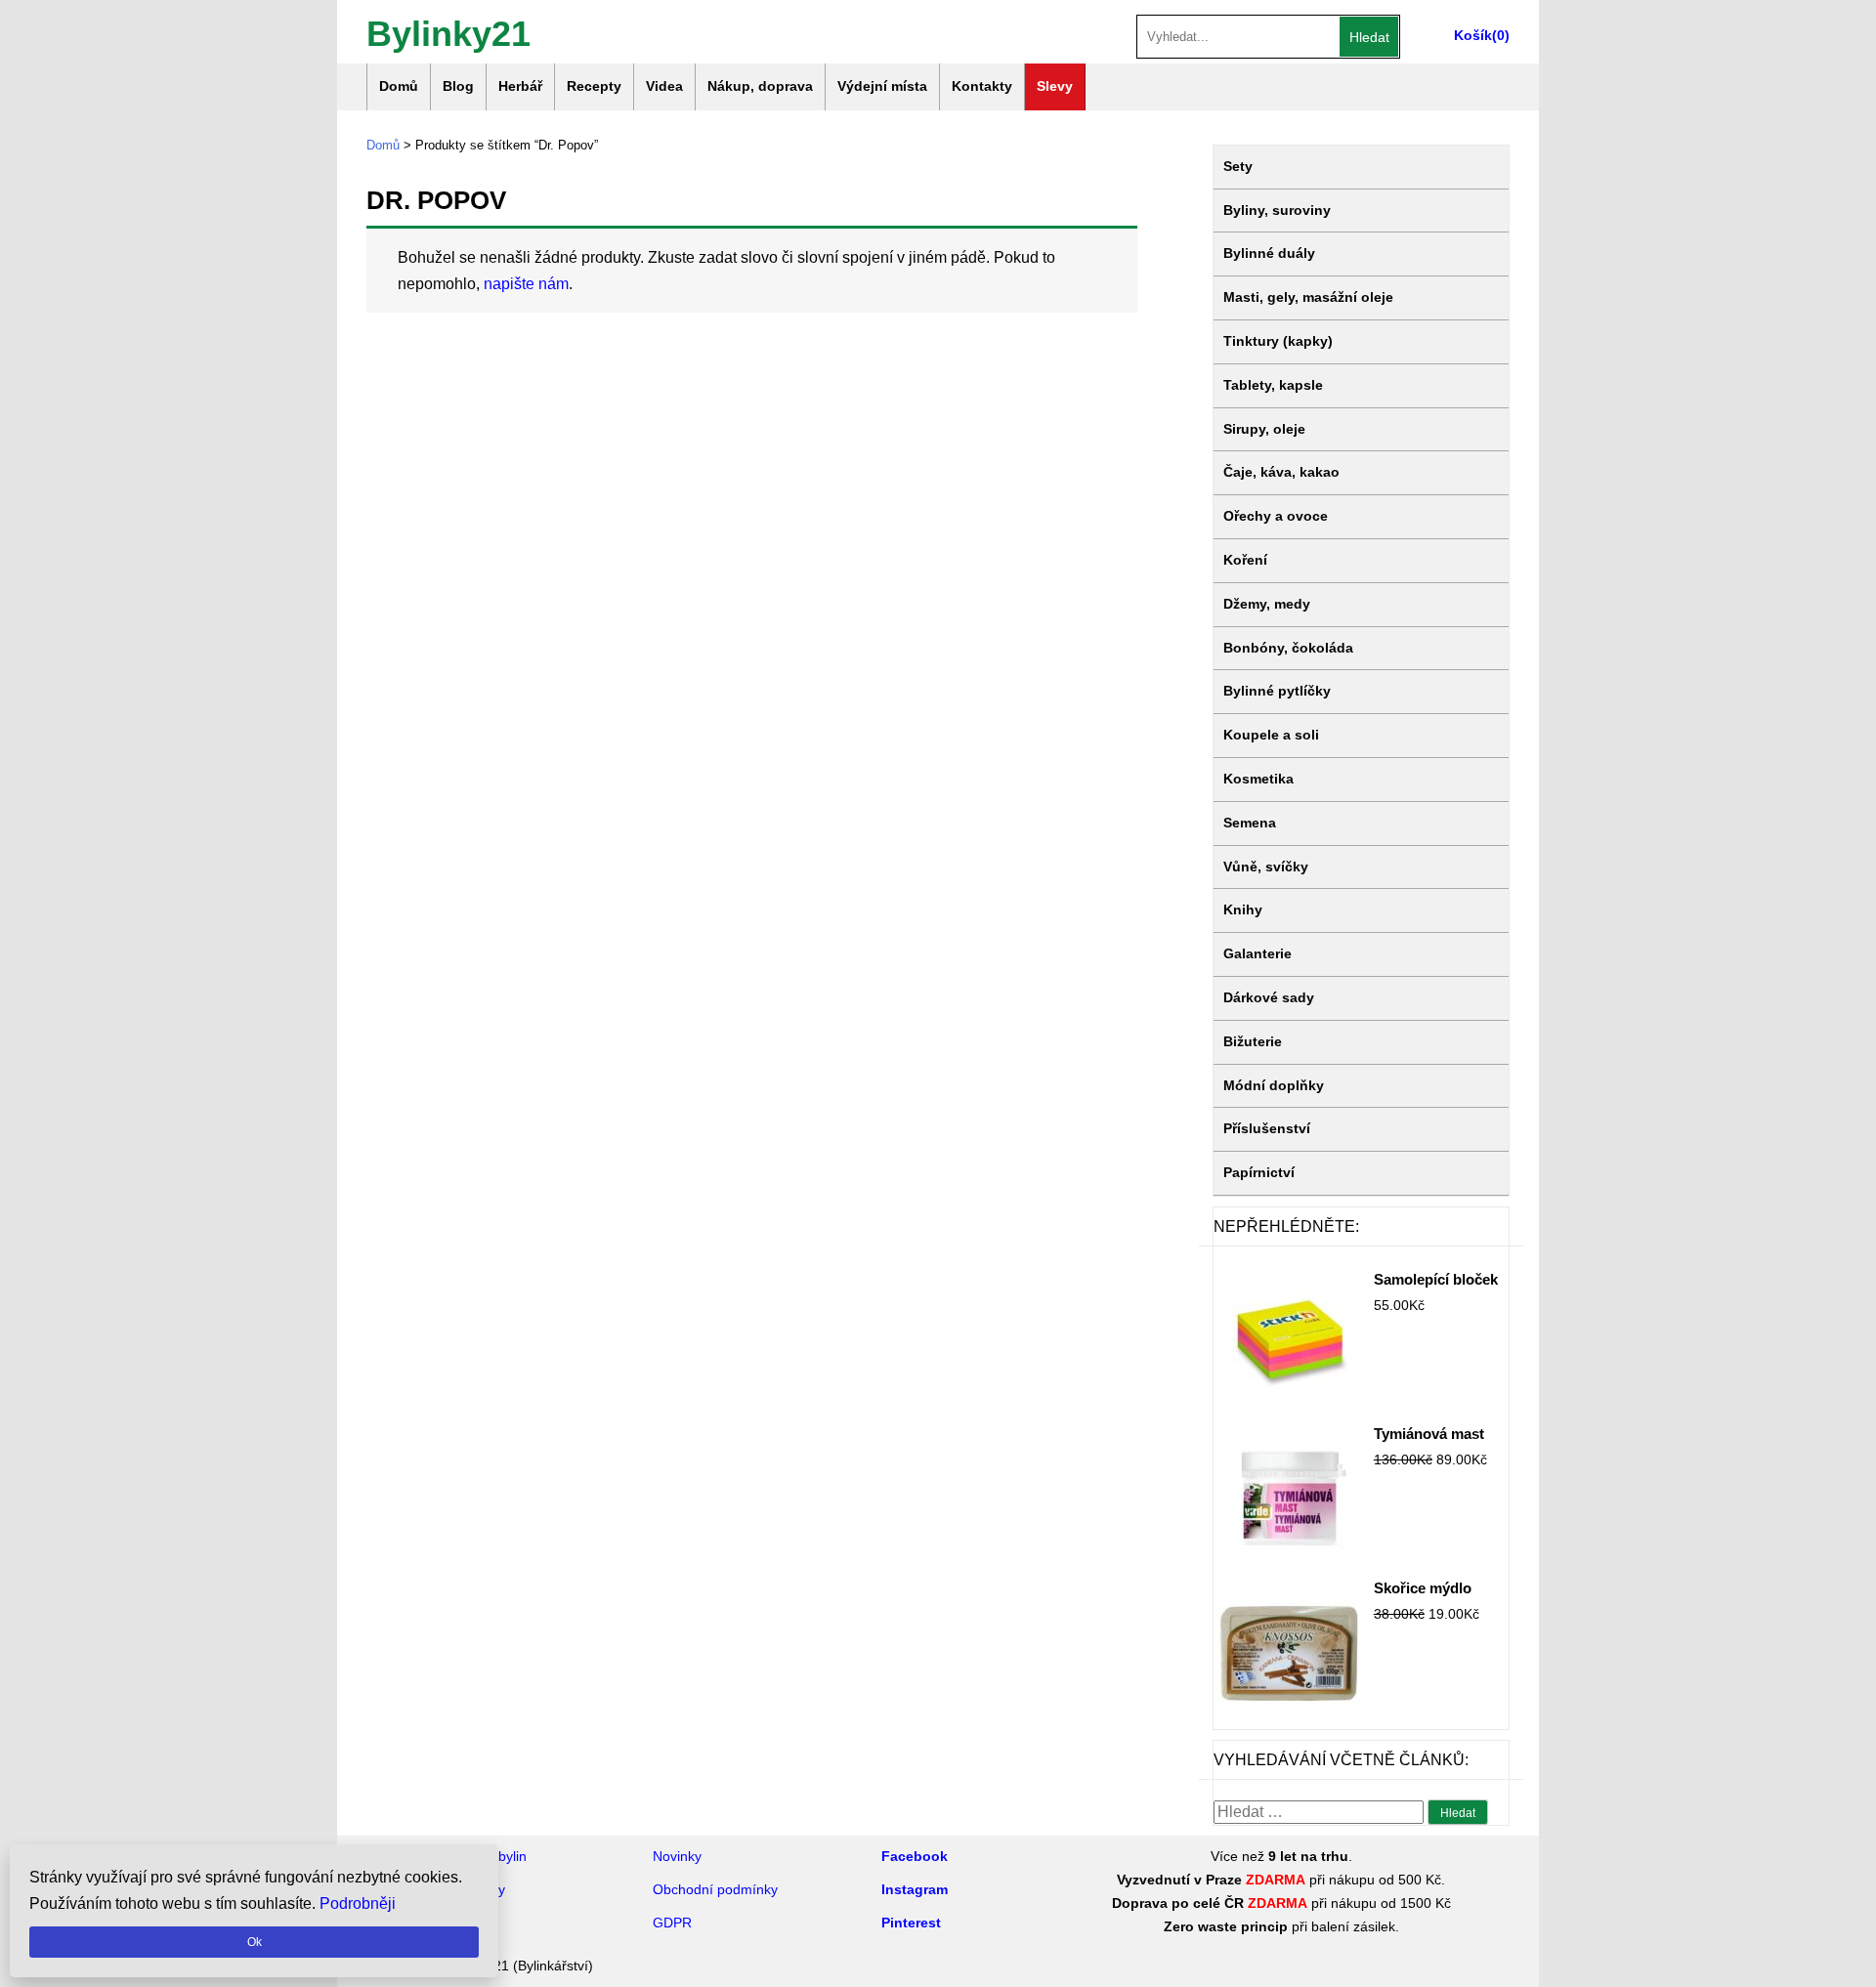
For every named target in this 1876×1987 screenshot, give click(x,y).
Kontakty (982, 86)
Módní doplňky (1274, 1085)
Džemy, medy (1267, 604)
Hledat (1369, 37)
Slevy (1055, 86)
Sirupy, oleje (1264, 429)
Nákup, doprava (760, 86)
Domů (399, 86)
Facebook (915, 1856)
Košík (1473, 35)
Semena (1250, 823)
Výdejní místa (882, 86)
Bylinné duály (1269, 253)
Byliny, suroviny (1277, 210)
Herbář (520, 86)
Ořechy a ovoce (1276, 516)
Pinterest (911, 1923)
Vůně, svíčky (1266, 867)
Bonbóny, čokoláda (1288, 648)
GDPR (672, 1923)
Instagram (915, 1889)
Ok (255, 1942)
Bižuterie (1253, 1041)
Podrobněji (358, 1903)
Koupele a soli (1271, 735)
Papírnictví (1259, 1172)
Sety (1238, 166)
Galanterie (1258, 953)
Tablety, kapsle (1273, 385)
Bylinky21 (448, 32)
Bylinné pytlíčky (1277, 691)
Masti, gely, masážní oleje (1308, 297)
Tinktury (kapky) (1278, 341)
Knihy (1243, 909)
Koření (1245, 560)
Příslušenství (1267, 1128)
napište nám (526, 284)
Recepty (594, 86)
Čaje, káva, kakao (1281, 472)
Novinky (677, 1856)
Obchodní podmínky (715, 1889)
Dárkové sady (1269, 997)
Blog (458, 86)
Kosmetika (1258, 779)
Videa (664, 86)
